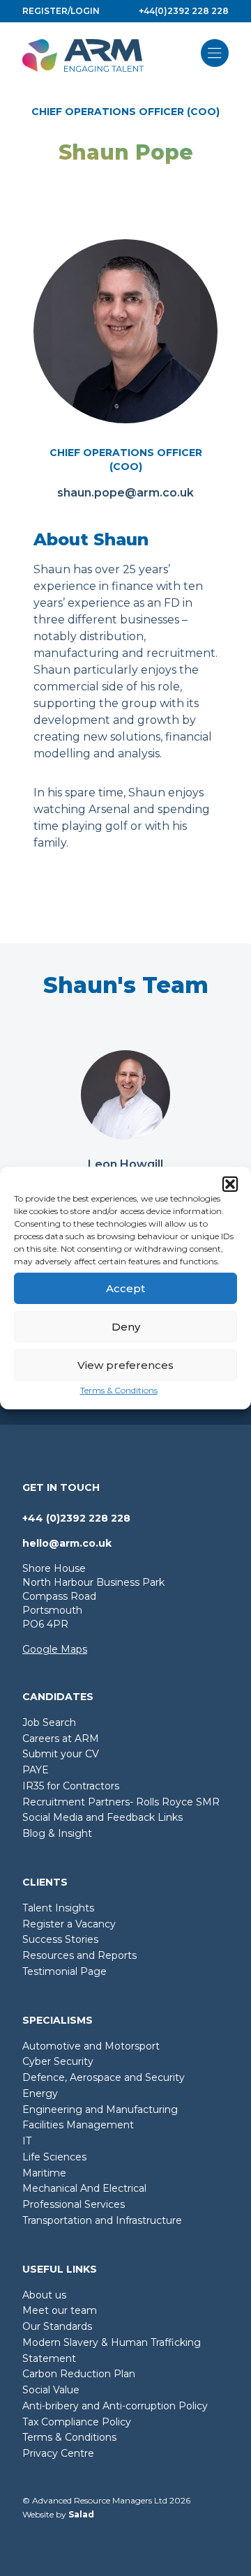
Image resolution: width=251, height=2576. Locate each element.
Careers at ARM (61, 1738)
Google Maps (55, 1649)
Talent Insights (58, 1908)
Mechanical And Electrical (84, 2188)
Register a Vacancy (69, 1924)
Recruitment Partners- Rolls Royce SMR (121, 1802)
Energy (40, 2093)
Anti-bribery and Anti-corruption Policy (115, 2406)
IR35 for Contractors (71, 1786)
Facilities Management (78, 2125)
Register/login (61, 11)
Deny (126, 1327)
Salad (81, 2514)
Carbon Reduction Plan (79, 2374)
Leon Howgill (125, 1164)
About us (44, 2295)
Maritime (44, 2173)
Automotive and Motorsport (91, 2046)
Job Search (49, 1722)
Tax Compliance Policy (77, 2422)
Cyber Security (58, 2061)
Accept (125, 1288)
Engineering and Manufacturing (100, 2109)
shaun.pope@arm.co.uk (125, 493)
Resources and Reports (79, 1955)
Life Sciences (54, 2157)
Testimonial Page (64, 1971)
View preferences (125, 1365)
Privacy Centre (58, 2453)
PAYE (36, 1770)
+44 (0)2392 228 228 (76, 1518)
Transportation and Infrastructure (102, 2220)
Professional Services (74, 2204)
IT (27, 2141)
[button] (230, 1184)
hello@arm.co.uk (67, 1543)
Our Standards (57, 2326)
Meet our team (60, 2310)
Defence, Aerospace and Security (104, 2077)
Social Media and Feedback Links (102, 1817)
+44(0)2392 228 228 (184, 11)
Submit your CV (61, 1754)
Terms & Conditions (119, 1390)
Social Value (51, 2390)
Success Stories (60, 1939)
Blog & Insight (57, 1833)
